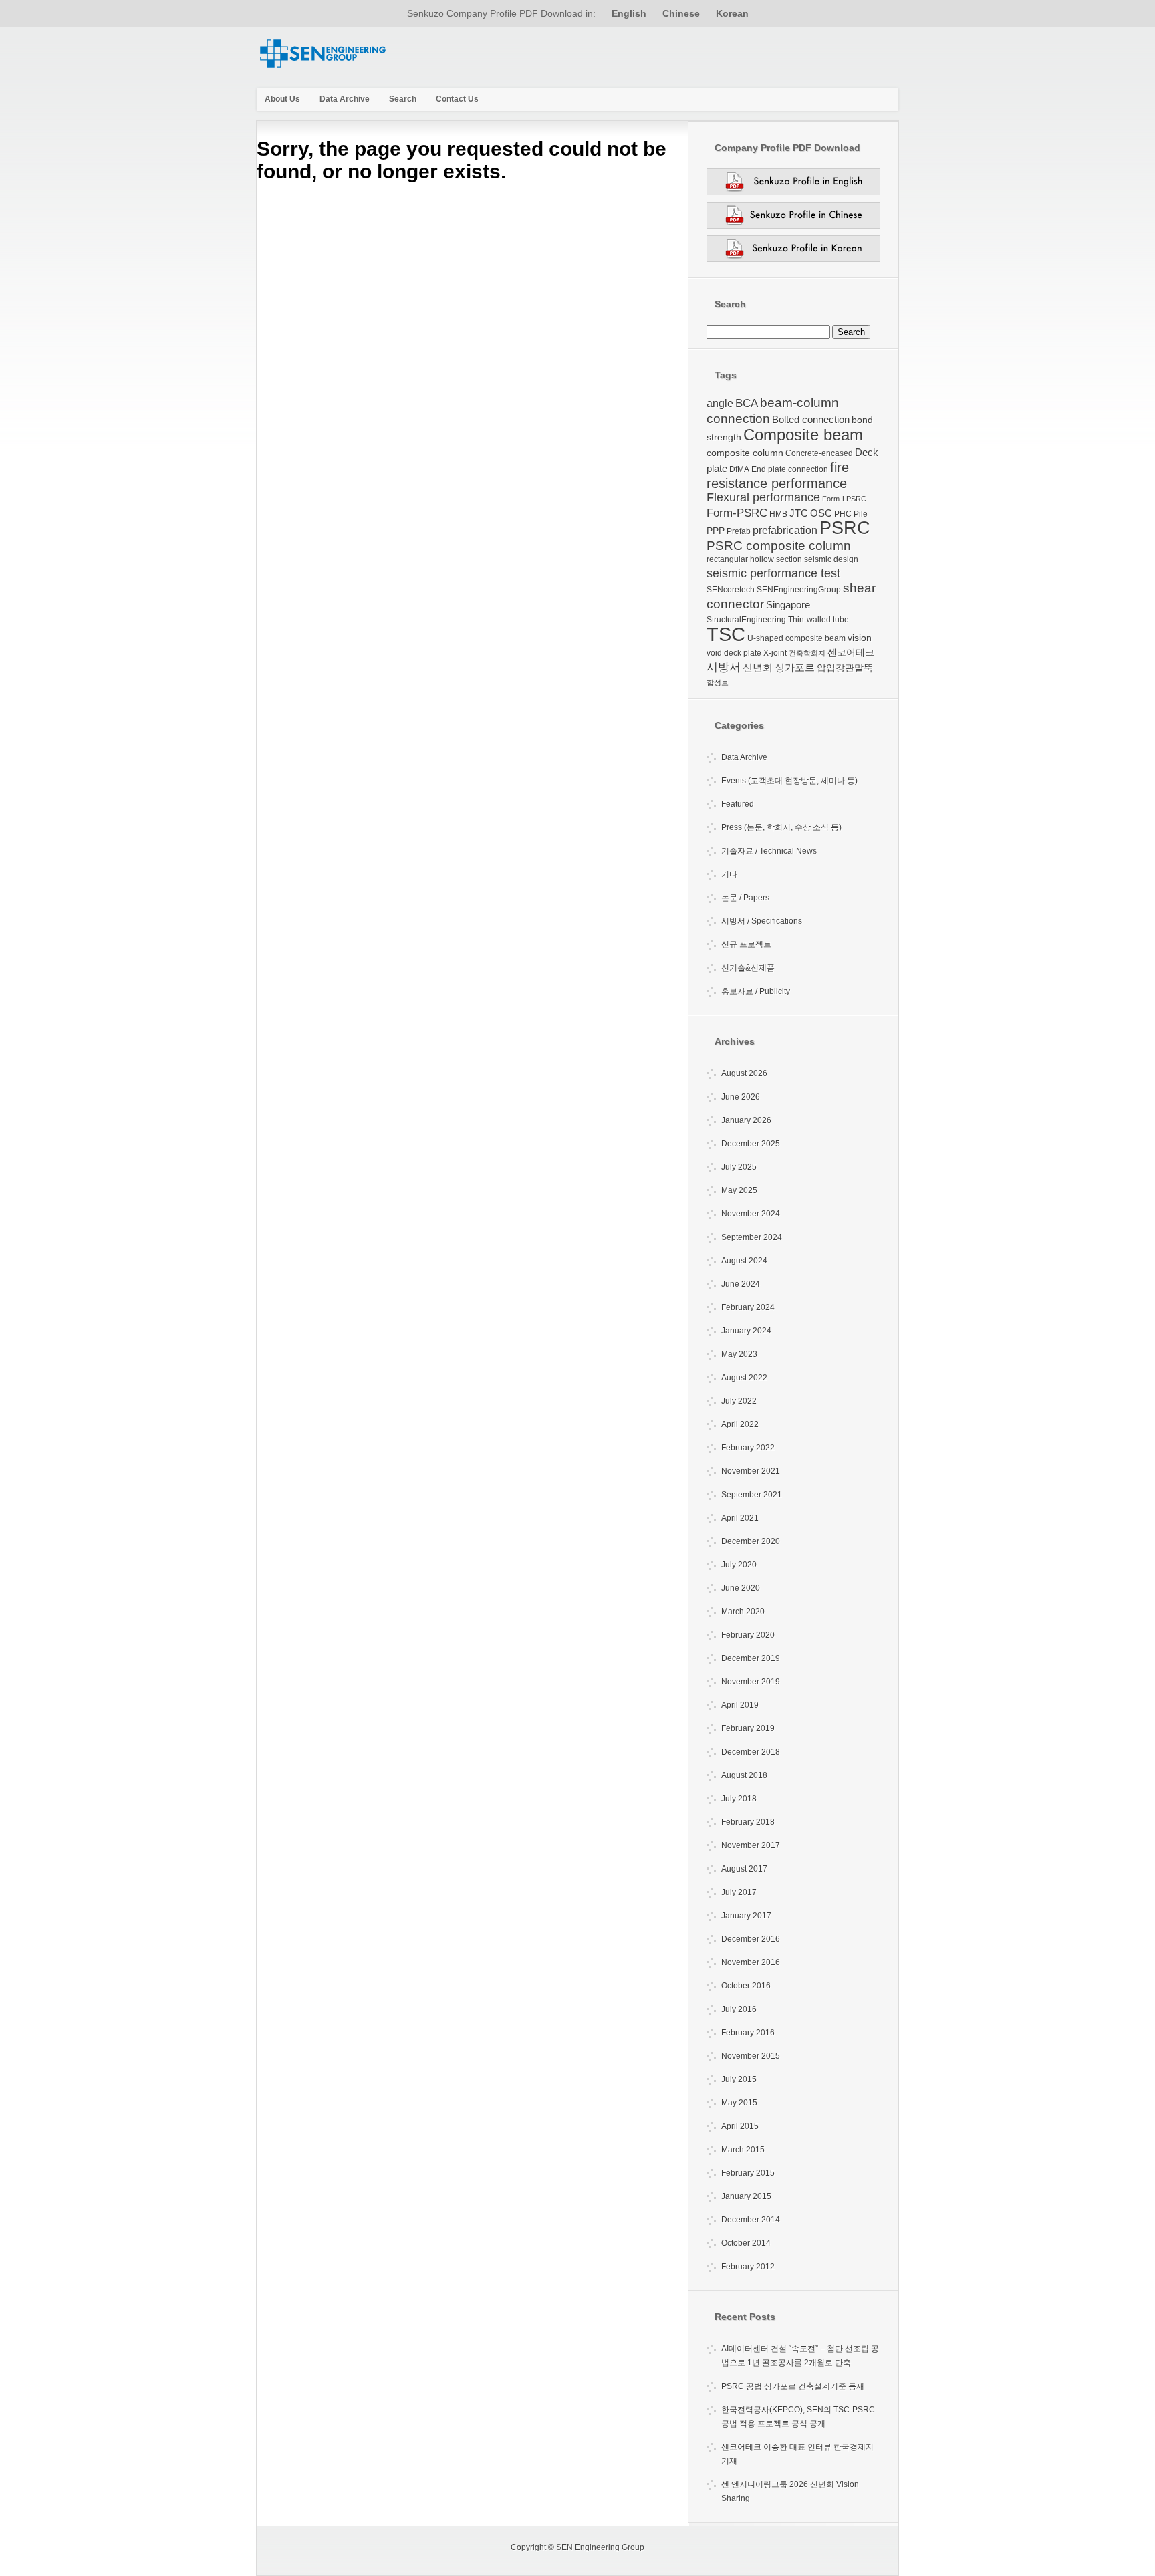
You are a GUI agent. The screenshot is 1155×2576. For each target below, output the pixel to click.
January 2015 (746, 2196)
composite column (745, 453)
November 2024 (751, 1214)
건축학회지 (807, 653)
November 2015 (751, 2056)
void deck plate (734, 653)
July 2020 (739, 1565)
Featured (738, 804)
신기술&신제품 (748, 968)
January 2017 (746, 1916)
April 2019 (740, 1705)
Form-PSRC (737, 513)
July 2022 (739, 1401)
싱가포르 (795, 667)
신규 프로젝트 (746, 944)
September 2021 (752, 1495)
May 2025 (739, 1190)
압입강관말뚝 (845, 668)
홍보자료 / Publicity (756, 991)
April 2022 (740, 1424)
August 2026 (744, 1073)
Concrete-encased (819, 453)
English (629, 13)
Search (403, 99)
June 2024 (741, 1284)
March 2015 (743, 2150)
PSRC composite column (779, 546)
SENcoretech (731, 590)
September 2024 (752, 1237)
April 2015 (740, 2126)
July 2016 (739, 2009)
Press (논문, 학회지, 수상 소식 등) (781, 827)
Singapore (788, 605)
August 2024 (744, 1261)
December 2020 (751, 1541)
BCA (747, 403)
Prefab (739, 531)
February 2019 (748, 1728)
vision (860, 638)
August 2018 (744, 1775)
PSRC (845, 528)
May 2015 (739, 2103)
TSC (726, 634)
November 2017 (751, 1845)
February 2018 (748, 1822)
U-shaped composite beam (796, 638)
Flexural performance (763, 497)
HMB (778, 514)
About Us (282, 99)
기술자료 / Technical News (769, 851)
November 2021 (751, 1471)
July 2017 (739, 1892)
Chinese (681, 13)
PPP (716, 531)
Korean (732, 13)
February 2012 (748, 2267)
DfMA (739, 469)
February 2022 (748, 1448)
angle (720, 403)
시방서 (724, 667)
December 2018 (751, 1752)
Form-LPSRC (844, 499)
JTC (799, 513)
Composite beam (803, 435)
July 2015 (739, 2079)
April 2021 (740, 1518)
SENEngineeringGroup (799, 590)
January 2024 (746, 1331)
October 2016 (746, 1986)
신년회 (758, 667)
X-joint (775, 653)
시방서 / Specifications (762, 921)
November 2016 (751, 1962)
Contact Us (457, 99)
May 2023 (739, 1354)
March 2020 (743, 1612)
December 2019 (751, 1658)
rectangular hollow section (754, 559)
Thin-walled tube (818, 620)
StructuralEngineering (746, 620)
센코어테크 (851, 652)
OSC (821, 513)
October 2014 (746, 2243)
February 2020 (748, 1635)
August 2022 (744, 1378)
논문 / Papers (745, 898)
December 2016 (751, 1939)
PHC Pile (851, 514)
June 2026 (741, 1097)
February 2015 (748, 2173)
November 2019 (751, 1682)
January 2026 (746, 1120)
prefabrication (785, 530)
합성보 (718, 682)
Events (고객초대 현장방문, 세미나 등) (789, 781)
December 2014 (751, 2220)
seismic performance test (773, 573)
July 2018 (739, 1799)
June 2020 (741, 1588)
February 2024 (748, 1307)
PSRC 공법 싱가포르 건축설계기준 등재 (793, 2386)
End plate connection (790, 469)
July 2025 (739, 1167)
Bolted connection (811, 419)
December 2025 (751, 1144)
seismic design (831, 559)
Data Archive (345, 99)
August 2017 (744, 1869)
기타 (729, 874)
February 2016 (748, 2033)
